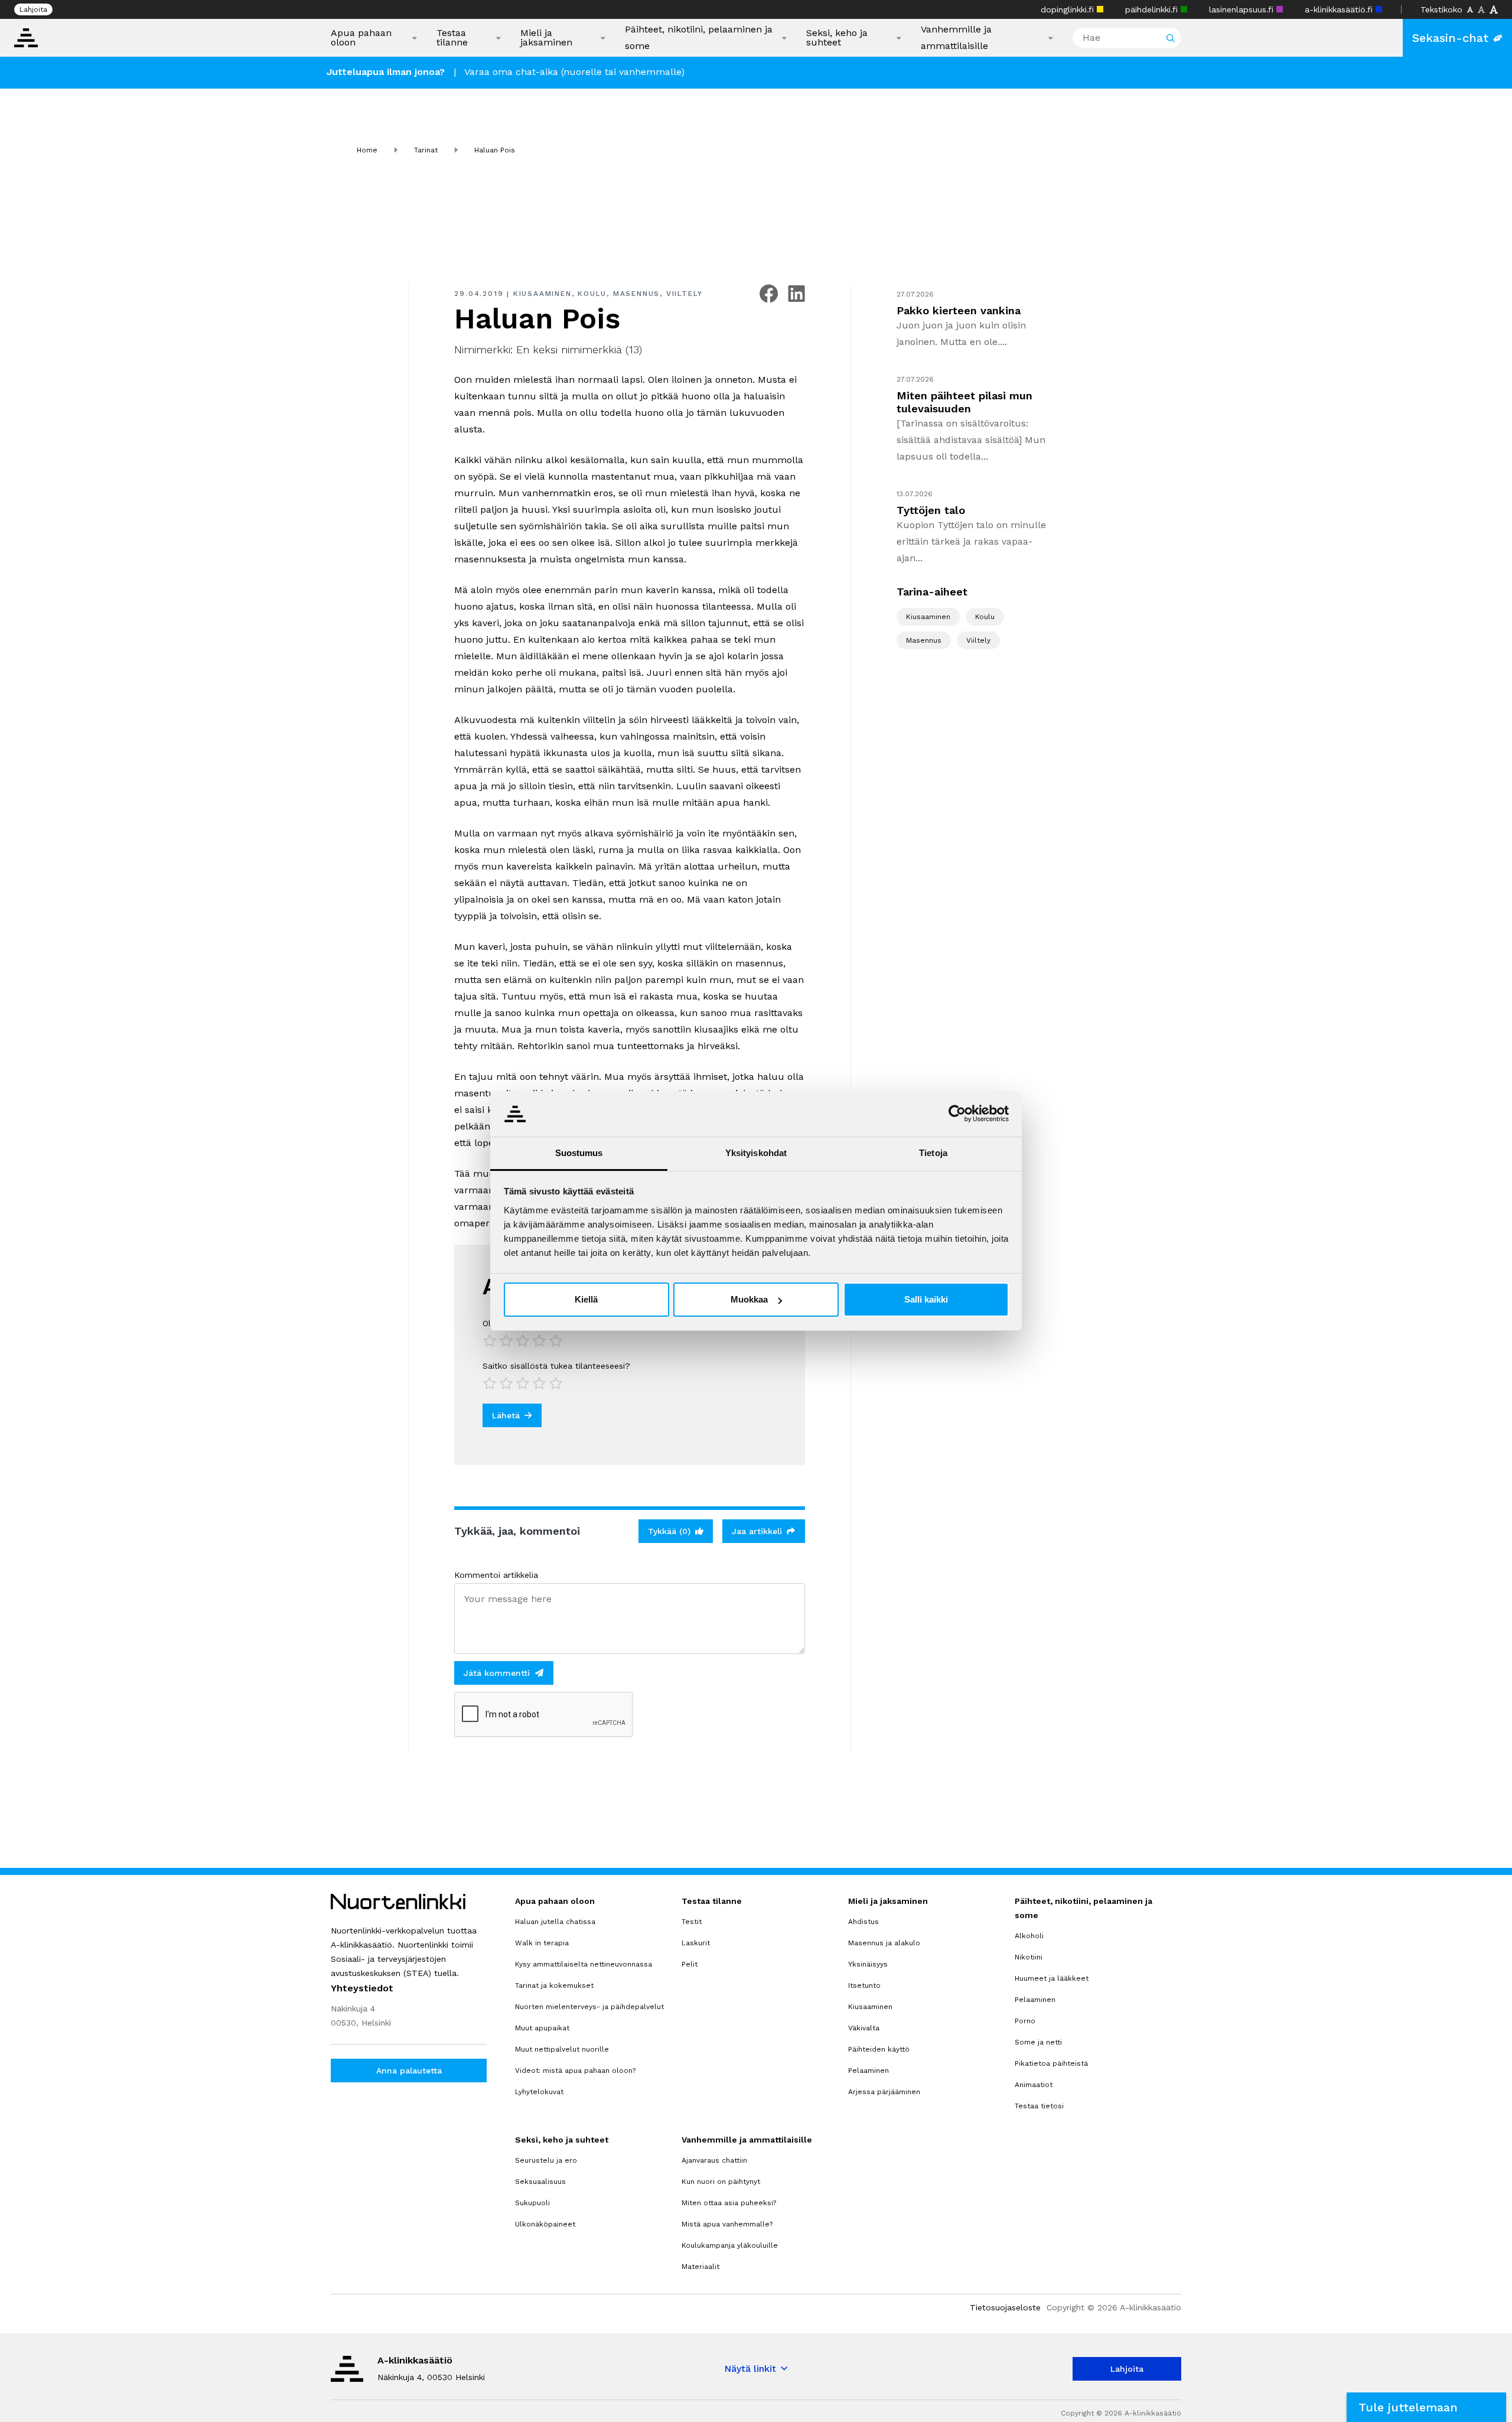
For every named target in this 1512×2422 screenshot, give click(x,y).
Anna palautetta (409, 2071)
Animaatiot (1034, 2085)
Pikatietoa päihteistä (1051, 2063)
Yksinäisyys (868, 1964)
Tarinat (426, 150)
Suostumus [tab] (579, 1153)
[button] (1426, 2407)
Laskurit (696, 1943)
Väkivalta (864, 2028)
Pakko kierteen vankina (959, 310)
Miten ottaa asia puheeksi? (729, 2203)
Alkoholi (1029, 1936)
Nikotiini (1029, 1957)
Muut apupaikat (542, 2028)
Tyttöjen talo (931, 510)
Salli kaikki (926, 1299)
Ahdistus (863, 1922)
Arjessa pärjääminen (884, 2092)
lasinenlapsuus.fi (1243, 9)
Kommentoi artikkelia (496, 1575)
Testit (692, 1922)
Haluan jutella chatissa (555, 1922)
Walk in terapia (542, 1943)
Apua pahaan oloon (361, 38)
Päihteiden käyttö (879, 2049)
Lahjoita (33, 9)
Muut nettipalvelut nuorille (562, 2049)
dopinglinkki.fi (1069, 9)
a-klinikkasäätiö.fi (1340, 9)
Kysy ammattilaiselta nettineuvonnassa (584, 1964)
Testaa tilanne (452, 38)
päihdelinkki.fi (1153, 9)
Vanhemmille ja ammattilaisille (956, 38)
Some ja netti (1038, 2042)
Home (367, 150)
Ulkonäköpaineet (545, 2224)
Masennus (636, 294)
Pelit (690, 1964)
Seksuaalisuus (540, 2182)
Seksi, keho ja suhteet (837, 38)
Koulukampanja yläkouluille (730, 2245)
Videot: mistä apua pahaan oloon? (575, 2071)
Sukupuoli (532, 2203)
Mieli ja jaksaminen (546, 38)
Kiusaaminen (542, 294)
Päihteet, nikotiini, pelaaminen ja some (699, 38)
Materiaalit (700, 2267)
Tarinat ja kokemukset (554, 1985)
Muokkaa (749, 1299)
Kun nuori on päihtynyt (721, 2182)
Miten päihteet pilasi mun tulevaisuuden (964, 402)
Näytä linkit (750, 2369)
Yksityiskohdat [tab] (756, 1153)
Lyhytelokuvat (539, 2092)
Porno (1025, 2021)
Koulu (592, 294)
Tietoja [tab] (933, 1153)
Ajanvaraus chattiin (714, 2160)
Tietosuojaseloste (1005, 2307)
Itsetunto (864, 1985)
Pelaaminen (869, 2071)
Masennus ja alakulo (884, 1943)
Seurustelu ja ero (546, 2160)
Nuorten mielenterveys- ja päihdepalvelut (589, 2007)
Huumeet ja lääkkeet (1052, 1978)
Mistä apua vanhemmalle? (727, 2224)
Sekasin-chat (1450, 38)
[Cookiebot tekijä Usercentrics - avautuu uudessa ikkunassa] (957, 1114)
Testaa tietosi (1039, 2106)
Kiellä (586, 1299)
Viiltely (685, 294)
